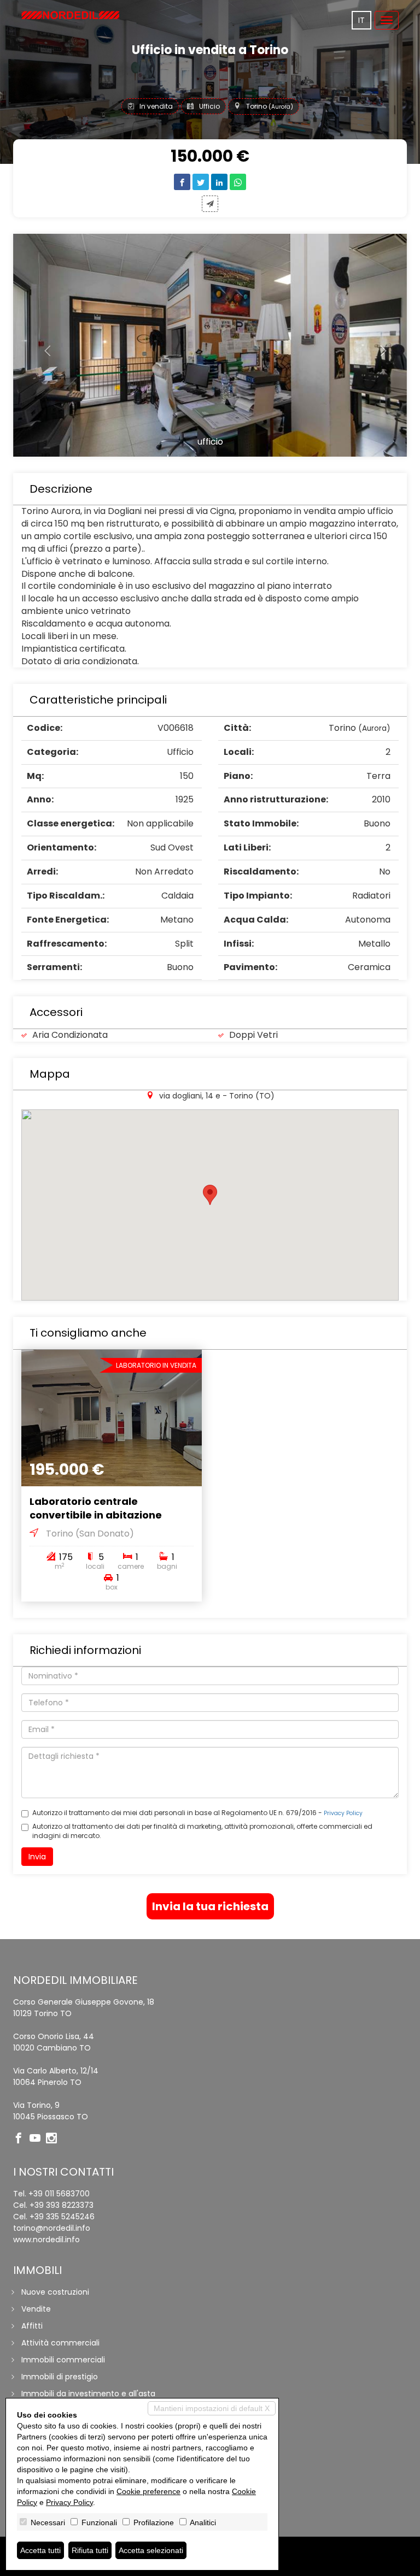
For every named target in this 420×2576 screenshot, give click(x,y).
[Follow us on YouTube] (38, 2139)
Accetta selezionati (151, 2550)
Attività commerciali (60, 2343)
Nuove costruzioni (55, 2292)
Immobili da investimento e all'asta (88, 2394)
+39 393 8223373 (62, 2205)
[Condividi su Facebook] (182, 182)
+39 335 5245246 (62, 2217)
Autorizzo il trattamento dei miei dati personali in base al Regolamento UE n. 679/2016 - (197, 1813)
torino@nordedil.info (52, 2228)
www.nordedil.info (46, 2240)
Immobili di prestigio (60, 2377)
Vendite (36, 2309)
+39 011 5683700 (59, 2194)
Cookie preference (148, 2491)
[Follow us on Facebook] (21, 2139)
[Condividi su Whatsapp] (238, 182)
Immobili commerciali (63, 2360)
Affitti (32, 2326)
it (361, 20)
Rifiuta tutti (90, 2550)
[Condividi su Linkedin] (219, 182)
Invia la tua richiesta (210, 1906)
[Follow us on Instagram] (54, 2139)
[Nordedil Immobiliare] (71, 15)
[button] (43, 345)
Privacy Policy (343, 1813)
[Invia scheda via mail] (210, 204)
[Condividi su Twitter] (201, 182)
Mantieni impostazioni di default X (212, 2408)
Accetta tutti (40, 2550)
